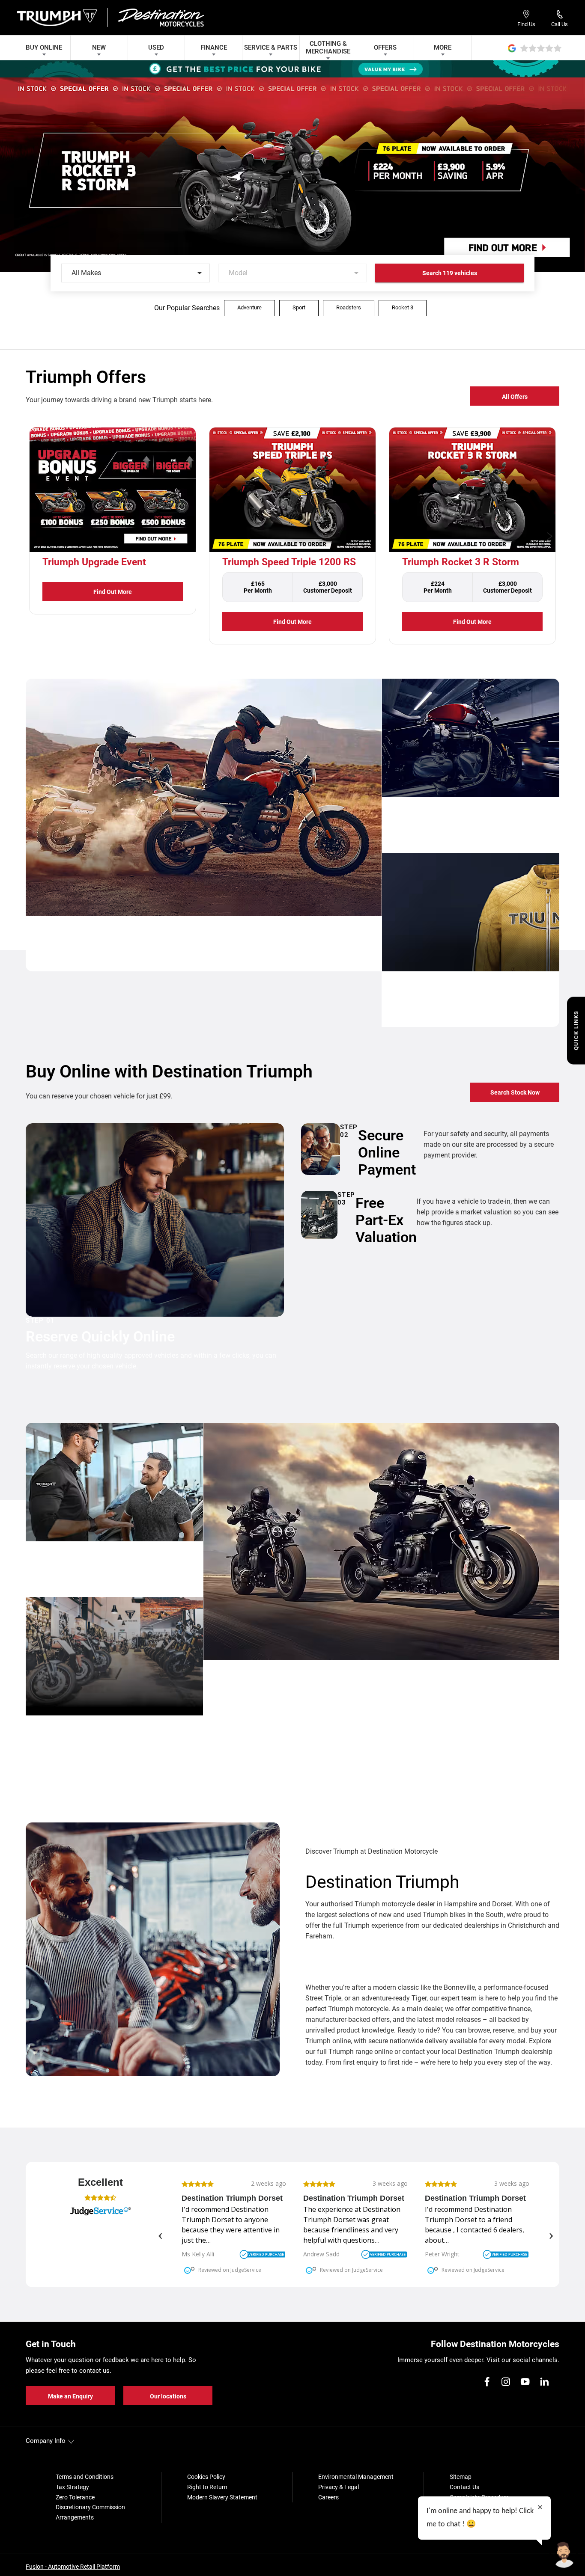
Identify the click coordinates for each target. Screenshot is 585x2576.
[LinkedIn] (544, 2382)
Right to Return (207, 2487)
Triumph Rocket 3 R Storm (461, 562)
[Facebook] (487, 2382)
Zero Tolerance (75, 2497)
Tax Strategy (72, 2487)
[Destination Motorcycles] (160, 18)
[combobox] (136, 273)
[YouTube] (525, 2382)
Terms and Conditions (85, 2477)
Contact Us (464, 2487)
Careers (328, 2497)
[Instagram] (506, 2382)
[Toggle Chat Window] (564, 2555)
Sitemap (461, 2477)
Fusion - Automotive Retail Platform (73, 2567)
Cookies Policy (206, 2477)
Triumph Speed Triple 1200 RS (289, 562)
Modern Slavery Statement (222, 2497)
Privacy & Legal (339, 2487)
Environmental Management (356, 2477)
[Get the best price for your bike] (292, 69)
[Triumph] (58, 17)
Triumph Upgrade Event (94, 562)
